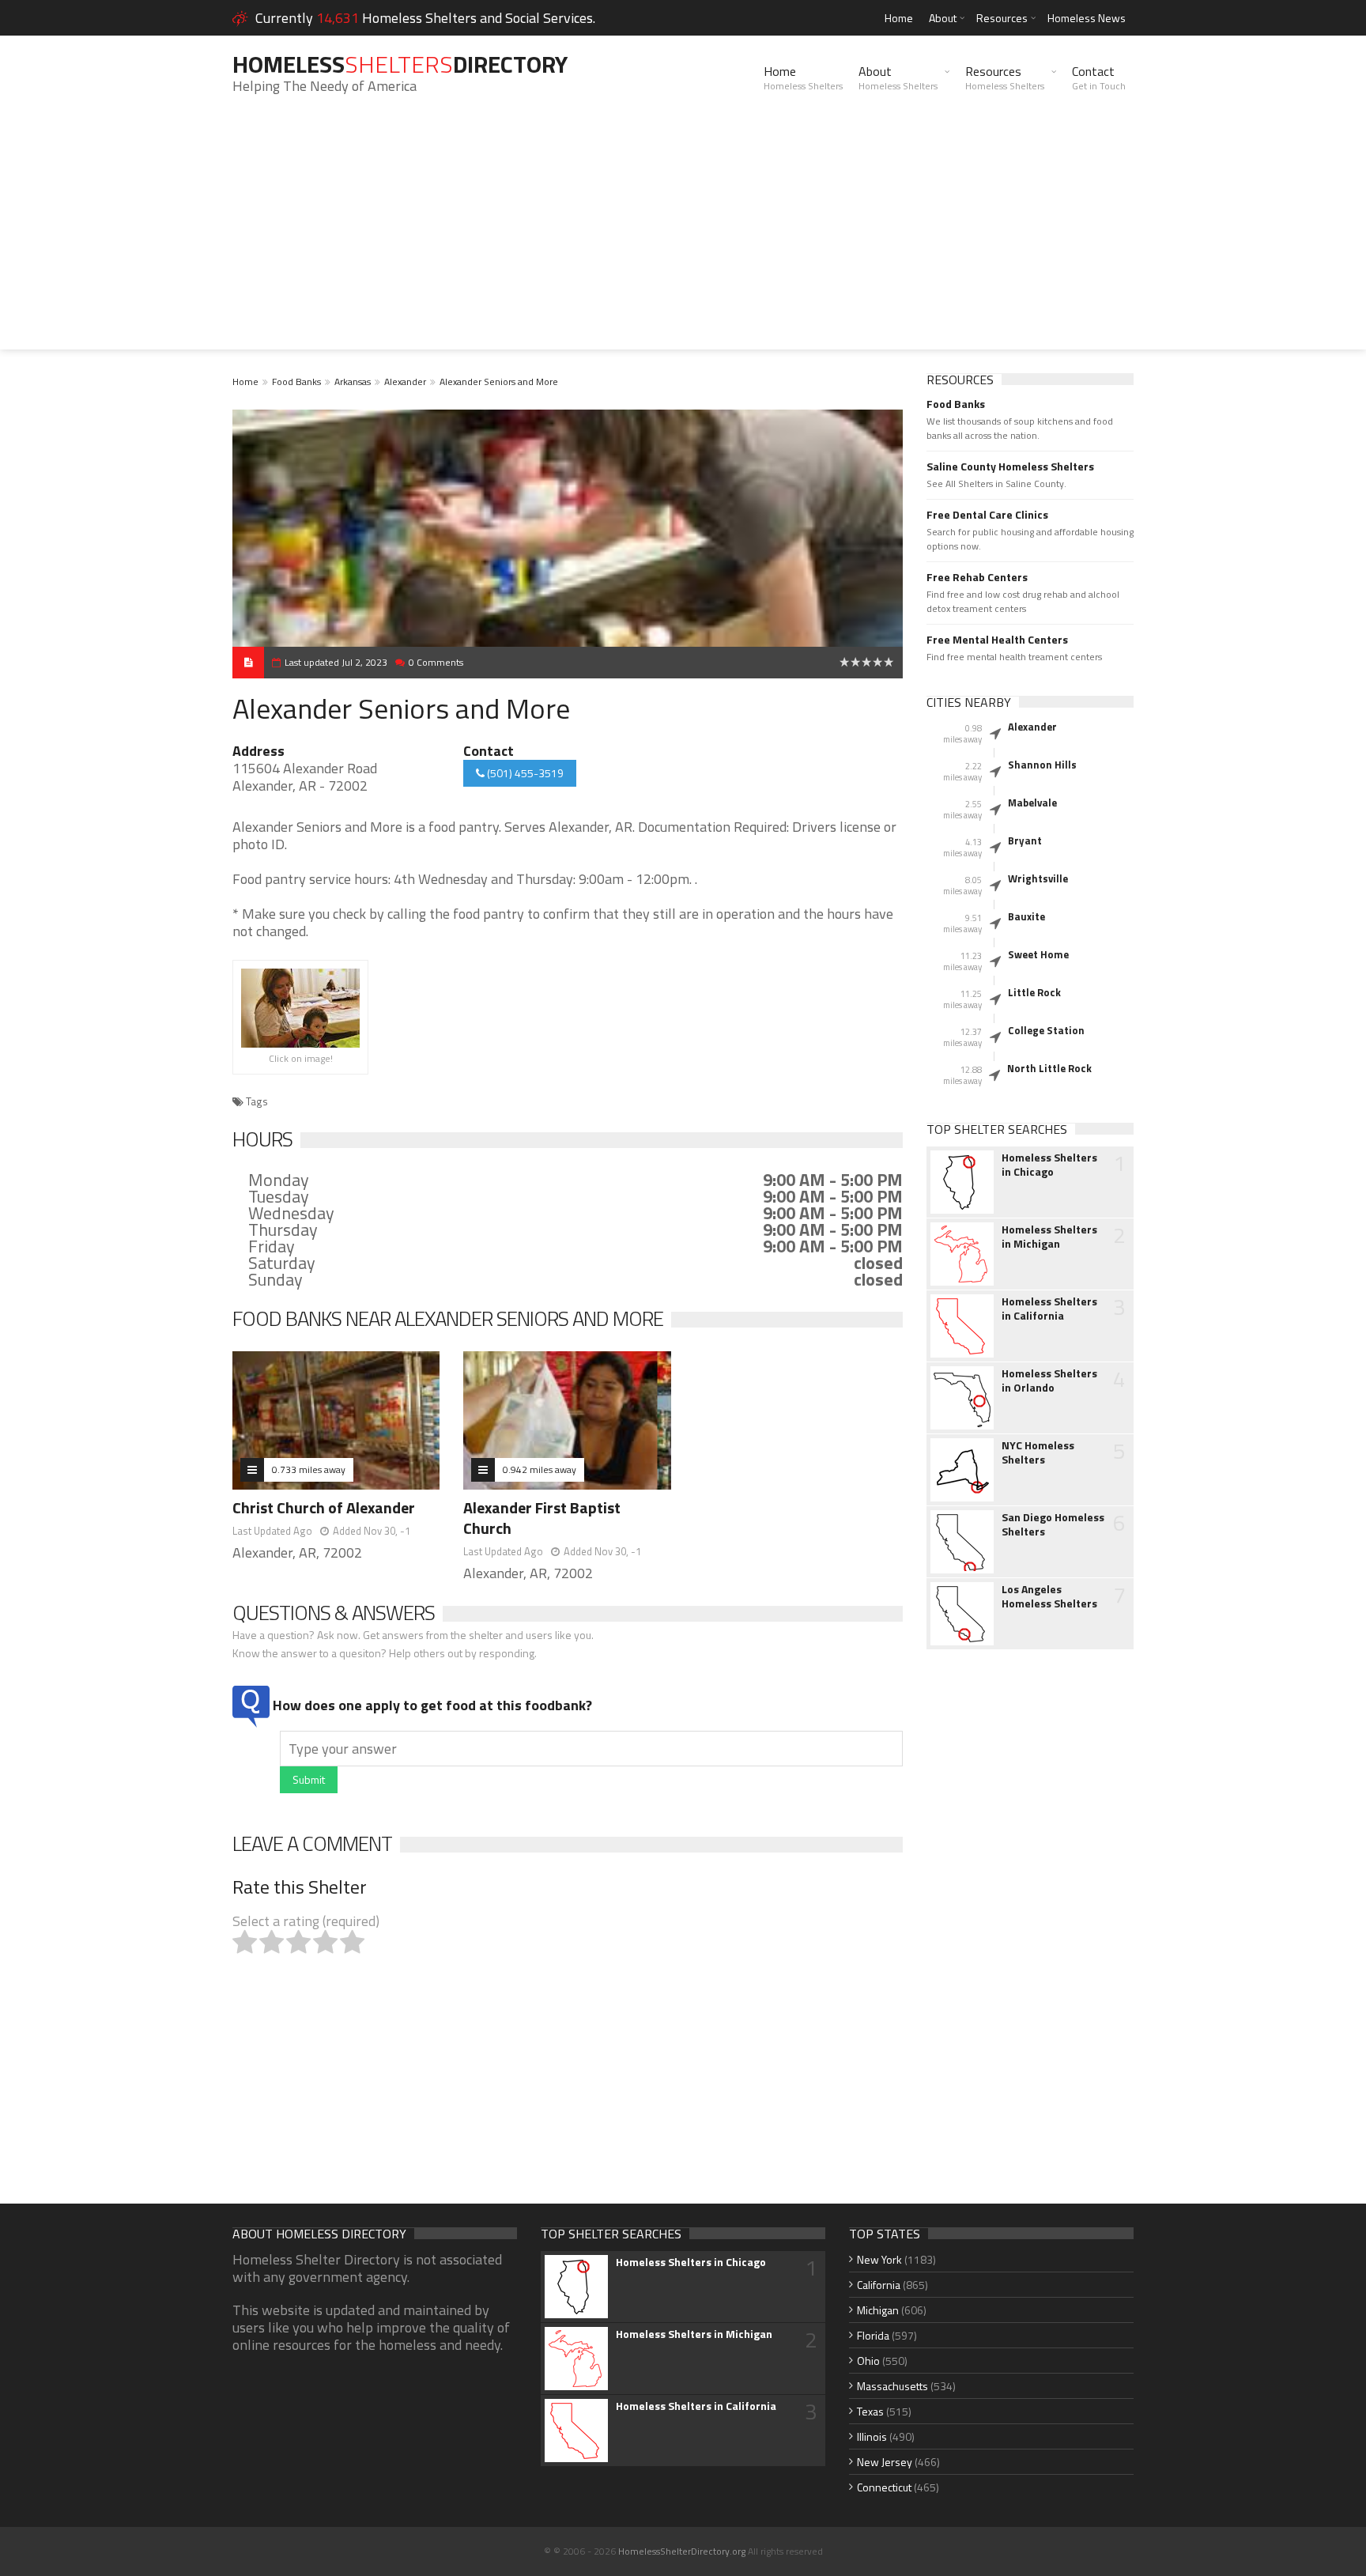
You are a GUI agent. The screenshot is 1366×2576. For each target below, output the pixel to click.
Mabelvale (1032, 803)
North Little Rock (1049, 1068)
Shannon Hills (1042, 765)
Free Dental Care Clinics (987, 515)
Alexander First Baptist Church (542, 1518)
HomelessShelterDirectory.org (682, 2551)
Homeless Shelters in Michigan (1049, 1237)
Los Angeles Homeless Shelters (1049, 1596)
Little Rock (1034, 992)
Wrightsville (1038, 878)
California (879, 2285)
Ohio (868, 2361)
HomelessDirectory (400, 64)
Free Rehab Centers (977, 577)
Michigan (878, 2310)
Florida (873, 2335)
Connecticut (884, 2487)
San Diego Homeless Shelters (1053, 1524)
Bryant (1025, 840)
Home (899, 18)
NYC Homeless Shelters (1038, 1452)
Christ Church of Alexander (324, 1507)
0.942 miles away (540, 1469)
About (943, 18)
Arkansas (353, 381)
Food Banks (296, 381)
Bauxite (1026, 916)
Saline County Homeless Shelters (1010, 466)
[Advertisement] (683, 239)
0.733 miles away (309, 1469)
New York (879, 2259)
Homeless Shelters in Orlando (1049, 1381)
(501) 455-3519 (524, 773)
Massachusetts (892, 2386)
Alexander (405, 381)
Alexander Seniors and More (499, 381)
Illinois (872, 2436)
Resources (1002, 18)
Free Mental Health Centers (997, 640)
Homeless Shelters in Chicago (1049, 1165)
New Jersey (885, 2462)
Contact (1099, 77)
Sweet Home (1038, 954)
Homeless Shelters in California (1049, 1309)
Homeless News (1087, 18)
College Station (1046, 1030)
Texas (870, 2411)
